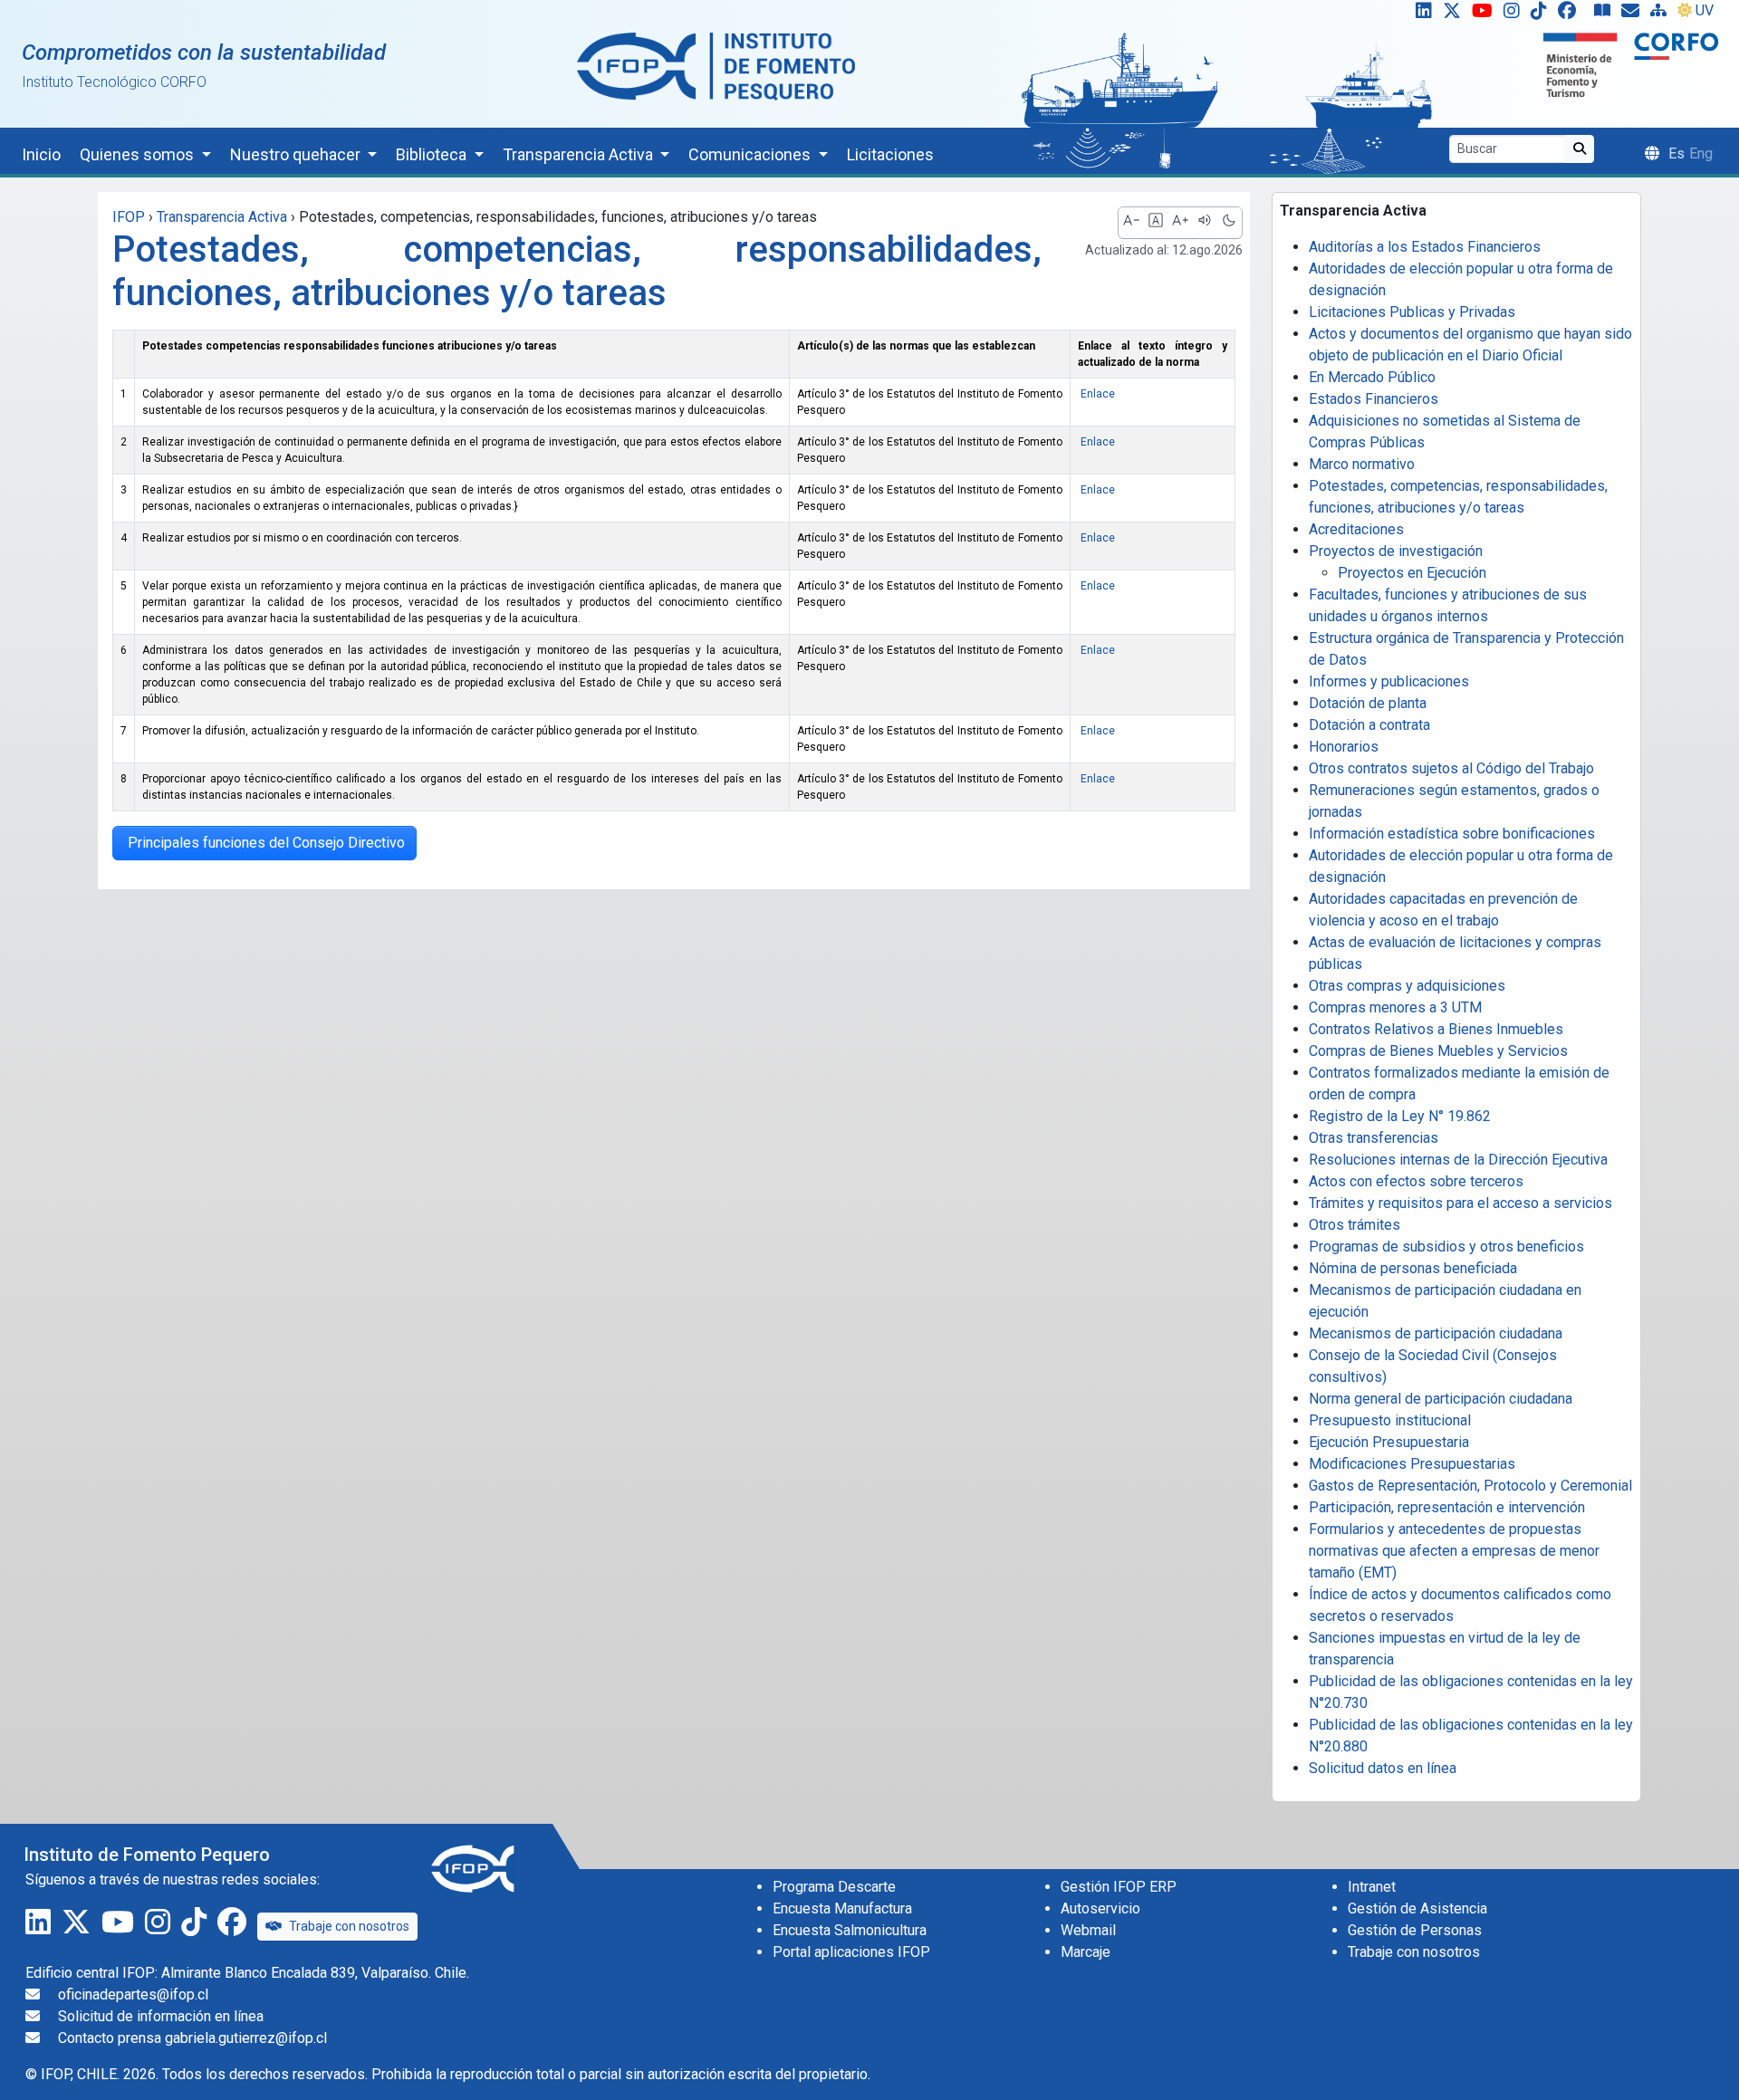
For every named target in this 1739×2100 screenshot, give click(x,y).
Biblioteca (433, 154)
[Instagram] (1515, 14)
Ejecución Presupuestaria (1389, 1442)
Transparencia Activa (580, 154)
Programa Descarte (834, 1887)
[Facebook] (1574, 14)
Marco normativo (1362, 464)
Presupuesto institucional (1390, 1420)
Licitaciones (890, 154)
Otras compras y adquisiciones (1407, 986)
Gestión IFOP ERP (1119, 1887)
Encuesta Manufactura (842, 1908)
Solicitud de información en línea (161, 2016)
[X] (1456, 14)
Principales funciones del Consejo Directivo (264, 843)
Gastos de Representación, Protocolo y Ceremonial (1470, 1486)
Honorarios (1344, 747)
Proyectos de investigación (1396, 551)
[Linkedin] (1420, 14)
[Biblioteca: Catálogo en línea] (1606, 14)
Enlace (1096, 394)
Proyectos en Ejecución (1412, 573)
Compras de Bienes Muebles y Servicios (1438, 1051)
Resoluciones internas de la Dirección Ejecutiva (1458, 1160)
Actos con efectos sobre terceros (1416, 1181)
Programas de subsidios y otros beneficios (1446, 1247)
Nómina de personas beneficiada (1413, 1268)
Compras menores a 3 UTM (1395, 1007)
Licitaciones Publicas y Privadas (1412, 312)
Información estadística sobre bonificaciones (1452, 834)
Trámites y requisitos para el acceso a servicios (1460, 1203)
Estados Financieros (1374, 399)
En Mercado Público (1372, 377)
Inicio (41, 154)
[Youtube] (1486, 14)
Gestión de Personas (1415, 1930)
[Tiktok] (1542, 14)
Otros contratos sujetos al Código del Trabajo (1451, 768)
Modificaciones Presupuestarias (1412, 1464)
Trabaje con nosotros (349, 1926)
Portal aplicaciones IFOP (851, 1952)
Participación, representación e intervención (1447, 1507)
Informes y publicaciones (1389, 681)
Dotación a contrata (1369, 725)
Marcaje (1086, 1952)
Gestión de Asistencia (1417, 1908)
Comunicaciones (751, 154)
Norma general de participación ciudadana (1441, 1399)
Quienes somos (139, 154)
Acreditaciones (1356, 529)
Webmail (1088, 1930)
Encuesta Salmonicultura (850, 1930)
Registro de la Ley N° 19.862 (1400, 1116)
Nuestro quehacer (297, 154)
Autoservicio (1100, 1908)
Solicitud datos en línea (1383, 1768)
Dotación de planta (1368, 703)
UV (1705, 10)
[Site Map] (1662, 14)
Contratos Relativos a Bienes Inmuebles (1436, 1029)
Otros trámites (1355, 1225)
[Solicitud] (1634, 14)
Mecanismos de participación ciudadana (1436, 1333)
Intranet (1372, 1887)
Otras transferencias (1374, 1138)
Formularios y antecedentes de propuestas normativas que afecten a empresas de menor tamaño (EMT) (1454, 1551)
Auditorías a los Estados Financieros (1425, 247)
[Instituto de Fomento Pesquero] (716, 66)
